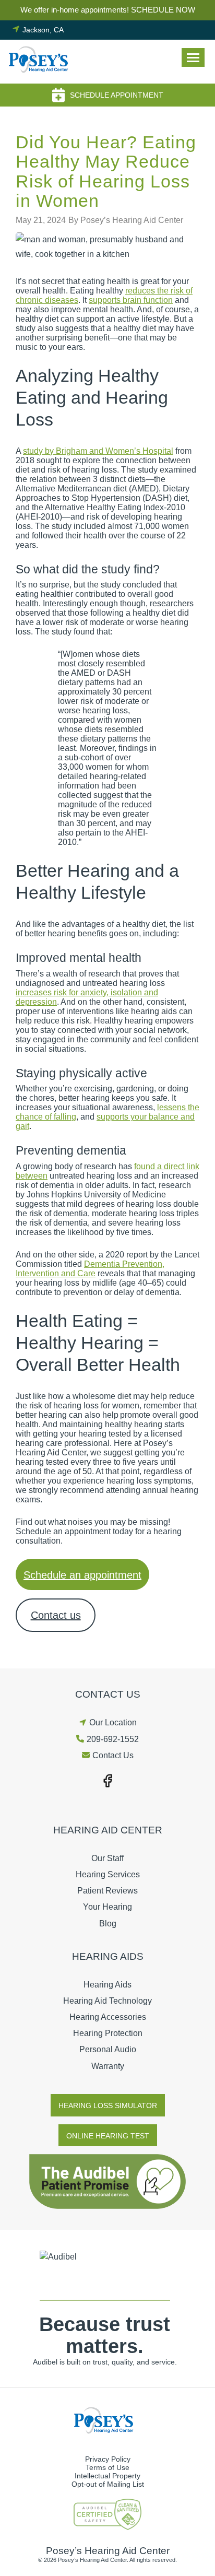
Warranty (108, 2066)
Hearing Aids (107, 1985)
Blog (108, 1924)
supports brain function (131, 300)
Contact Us (113, 1755)
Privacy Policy (108, 2459)
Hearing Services (108, 1874)
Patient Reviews (107, 1891)
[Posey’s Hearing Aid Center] (42, 62)
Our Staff (107, 1858)
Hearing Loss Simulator (108, 2106)
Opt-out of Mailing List (108, 2484)
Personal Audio (108, 2049)
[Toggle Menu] (193, 57)
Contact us (56, 1615)
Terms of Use (107, 2467)
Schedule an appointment (82, 1575)
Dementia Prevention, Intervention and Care (90, 1269)
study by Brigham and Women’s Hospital (98, 451)
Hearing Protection (108, 2033)
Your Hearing (107, 1907)
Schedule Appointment (117, 95)
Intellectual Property (107, 2476)
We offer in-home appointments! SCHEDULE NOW (108, 10)
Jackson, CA (43, 30)
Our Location (113, 1722)
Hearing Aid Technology (107, 2001)
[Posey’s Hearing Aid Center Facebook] (107, 1780)
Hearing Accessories (108, 2017)
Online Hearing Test (108, 2136)
